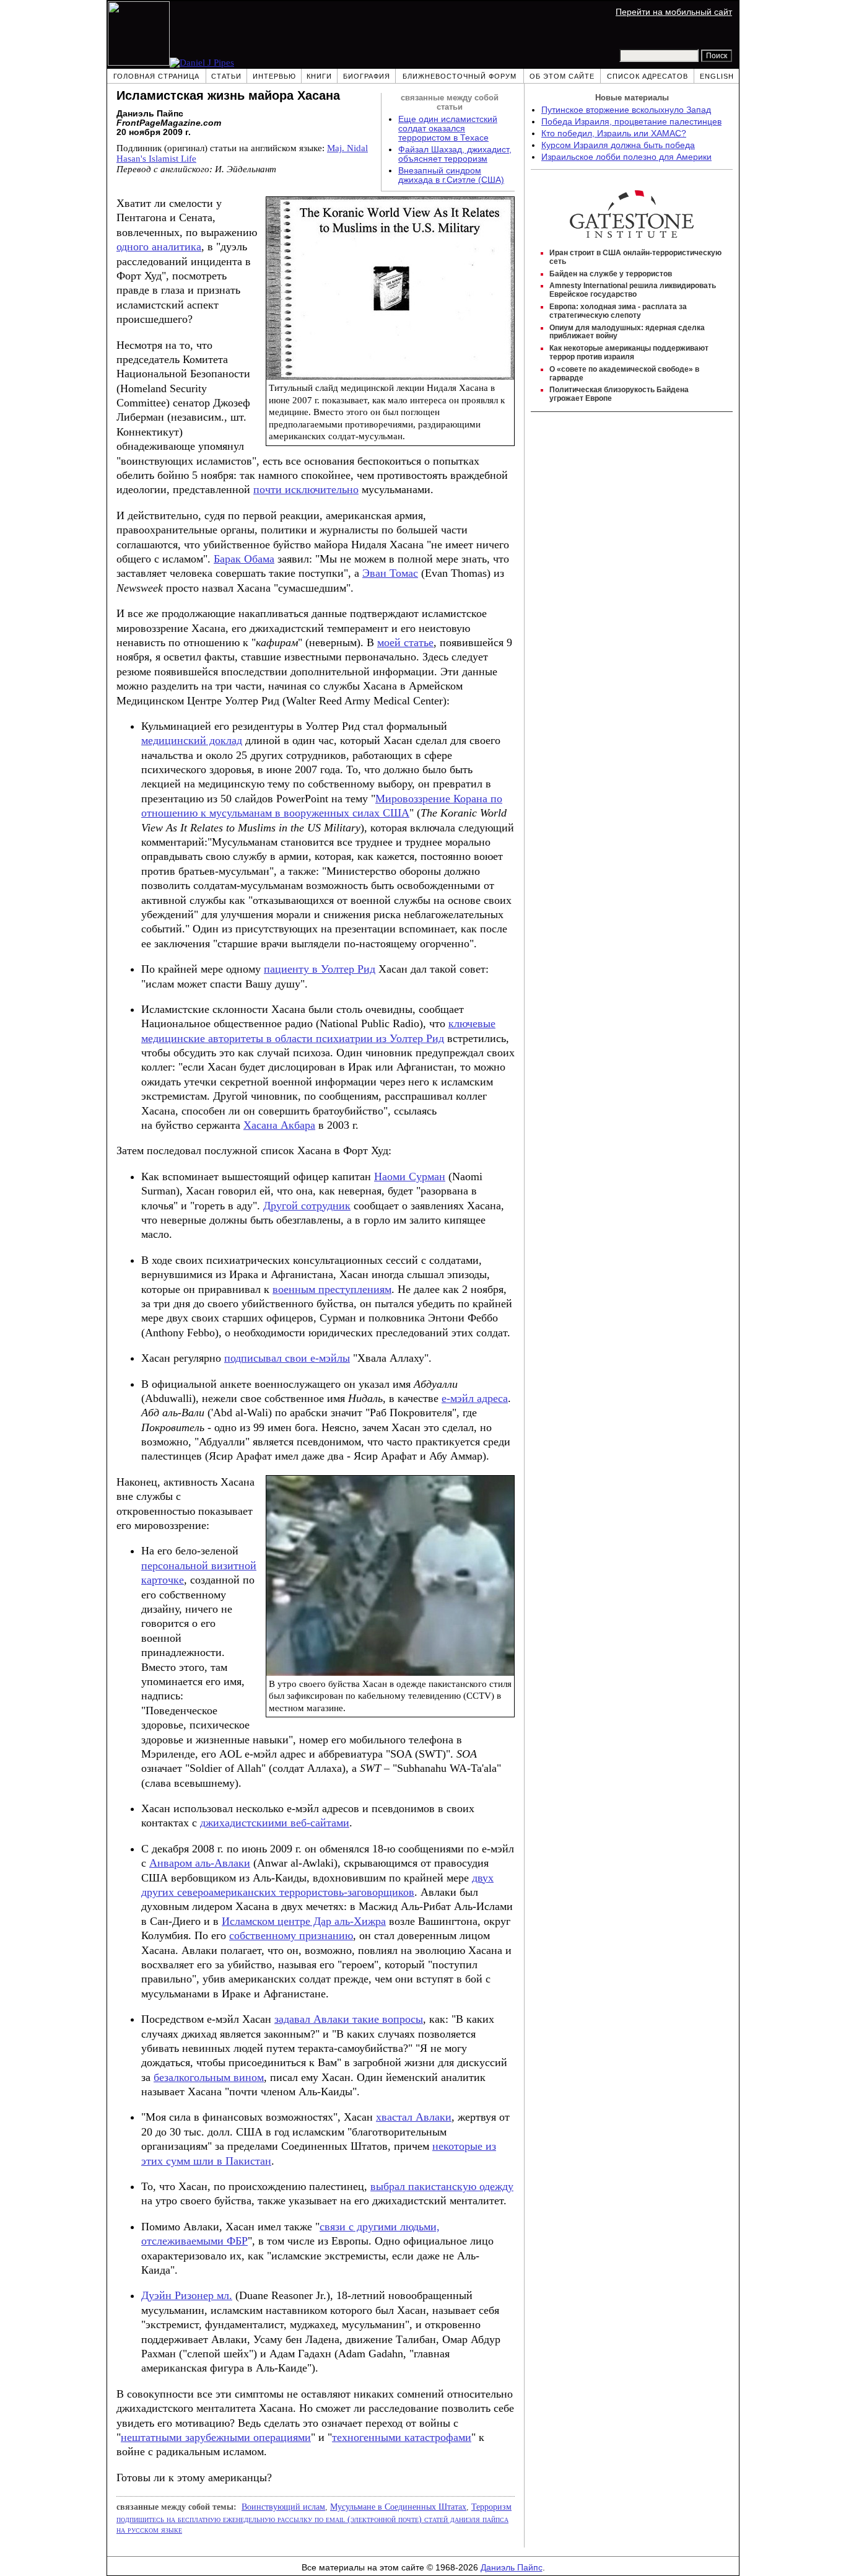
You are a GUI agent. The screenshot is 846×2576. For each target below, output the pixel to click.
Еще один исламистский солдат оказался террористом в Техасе (448, 129)
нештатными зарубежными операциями (216, 2437)
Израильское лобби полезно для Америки (626, 157)
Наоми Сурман (410, 1176)
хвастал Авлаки (414, 2117)
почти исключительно (306, 489)
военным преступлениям (332, 1289)
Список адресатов (648, 76)
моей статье (405, 642)
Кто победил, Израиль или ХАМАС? (614, 134)
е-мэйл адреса (475, 1398)
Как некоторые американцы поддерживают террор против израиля (629, 353)
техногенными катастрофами (402, 2437)
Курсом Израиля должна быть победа (618, 145)
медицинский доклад (192, 740)
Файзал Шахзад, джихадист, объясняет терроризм (455, 154)
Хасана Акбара (279, 1125)
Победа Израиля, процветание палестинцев (631, 122)
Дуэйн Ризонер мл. (187, 2295)
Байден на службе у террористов (611, 274)
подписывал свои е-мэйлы (287, 1358)
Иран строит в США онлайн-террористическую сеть (635, 257)
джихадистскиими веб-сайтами (275, 1823)
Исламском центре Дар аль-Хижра (304, 1921)
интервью (274, 76)
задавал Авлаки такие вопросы (349, 2019)
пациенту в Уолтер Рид (320, 969)
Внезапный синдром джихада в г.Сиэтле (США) (451, 175)
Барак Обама (244, 559)
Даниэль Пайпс (512, 2568)
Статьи (226, 76)
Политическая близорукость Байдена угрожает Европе (619, 394)
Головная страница (156, 76)
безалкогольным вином (209, 2077)
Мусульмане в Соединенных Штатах (398, 2507)
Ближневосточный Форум (460, 76)
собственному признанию (291, 1935)
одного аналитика (159, 247)
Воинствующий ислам (283, 2507)
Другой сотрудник (307, 1206)
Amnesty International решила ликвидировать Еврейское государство (633, 290)
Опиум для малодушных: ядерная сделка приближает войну (627, 332)
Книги (319, 76)
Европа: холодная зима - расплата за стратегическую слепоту (618, 311)
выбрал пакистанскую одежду (442, 2186)
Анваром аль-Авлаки (200, 1863)
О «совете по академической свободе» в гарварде (624, 374)
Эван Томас (390, 573)
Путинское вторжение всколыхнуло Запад (626, 110)
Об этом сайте (562, 76)
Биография (367, 76)
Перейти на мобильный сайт (674, 12)
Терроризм (491, 2507)
